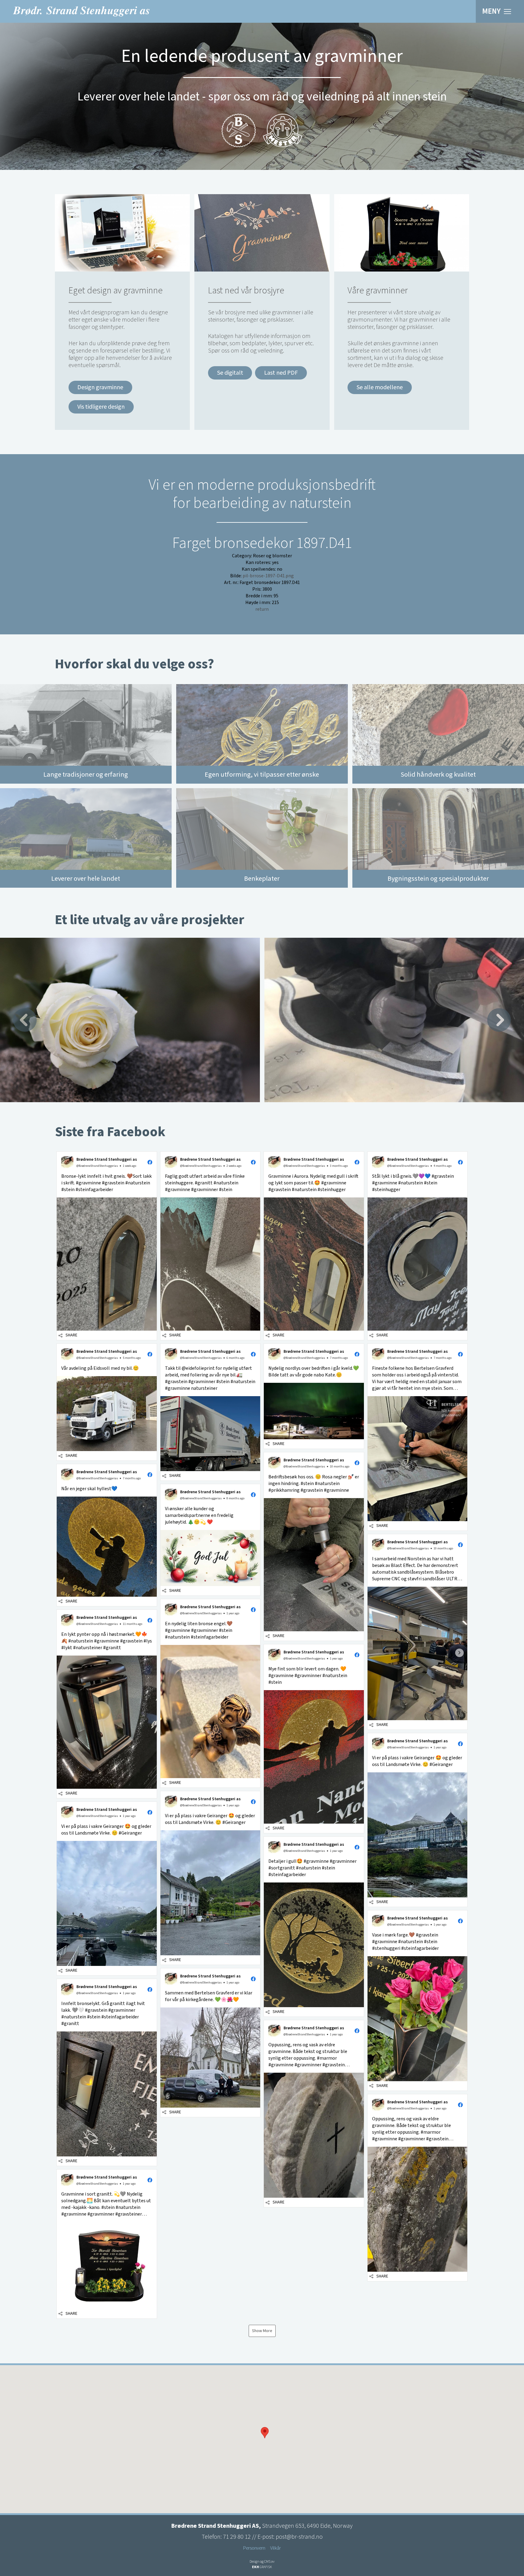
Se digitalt (230, 373)
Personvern (254, 2548)
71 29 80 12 (237, 2537)
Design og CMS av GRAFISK (262, 2564)
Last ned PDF (281, 373)
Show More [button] (262, 2331)
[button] (107, 1246)
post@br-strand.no (299, 2537)
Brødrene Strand (81, 11)
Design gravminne (100, 387)
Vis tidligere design (101, 407)
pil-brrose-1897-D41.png (268, 576)
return (262, 609)
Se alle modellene (380, 387)
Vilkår (275, 2548)
